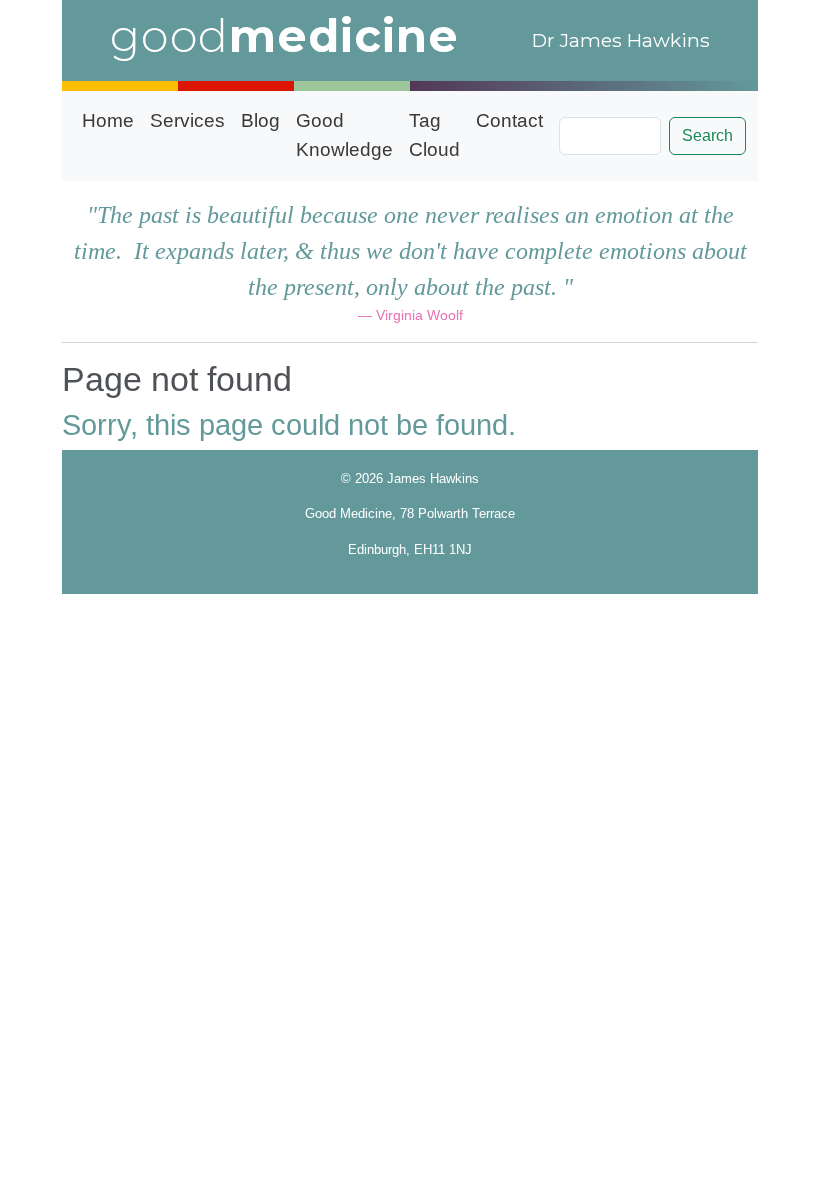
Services (187, 120)
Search (707, 135)
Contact (509, 120)
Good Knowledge (344, 135)
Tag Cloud (434, 135)
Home (108, 120)
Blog (260, 120)
